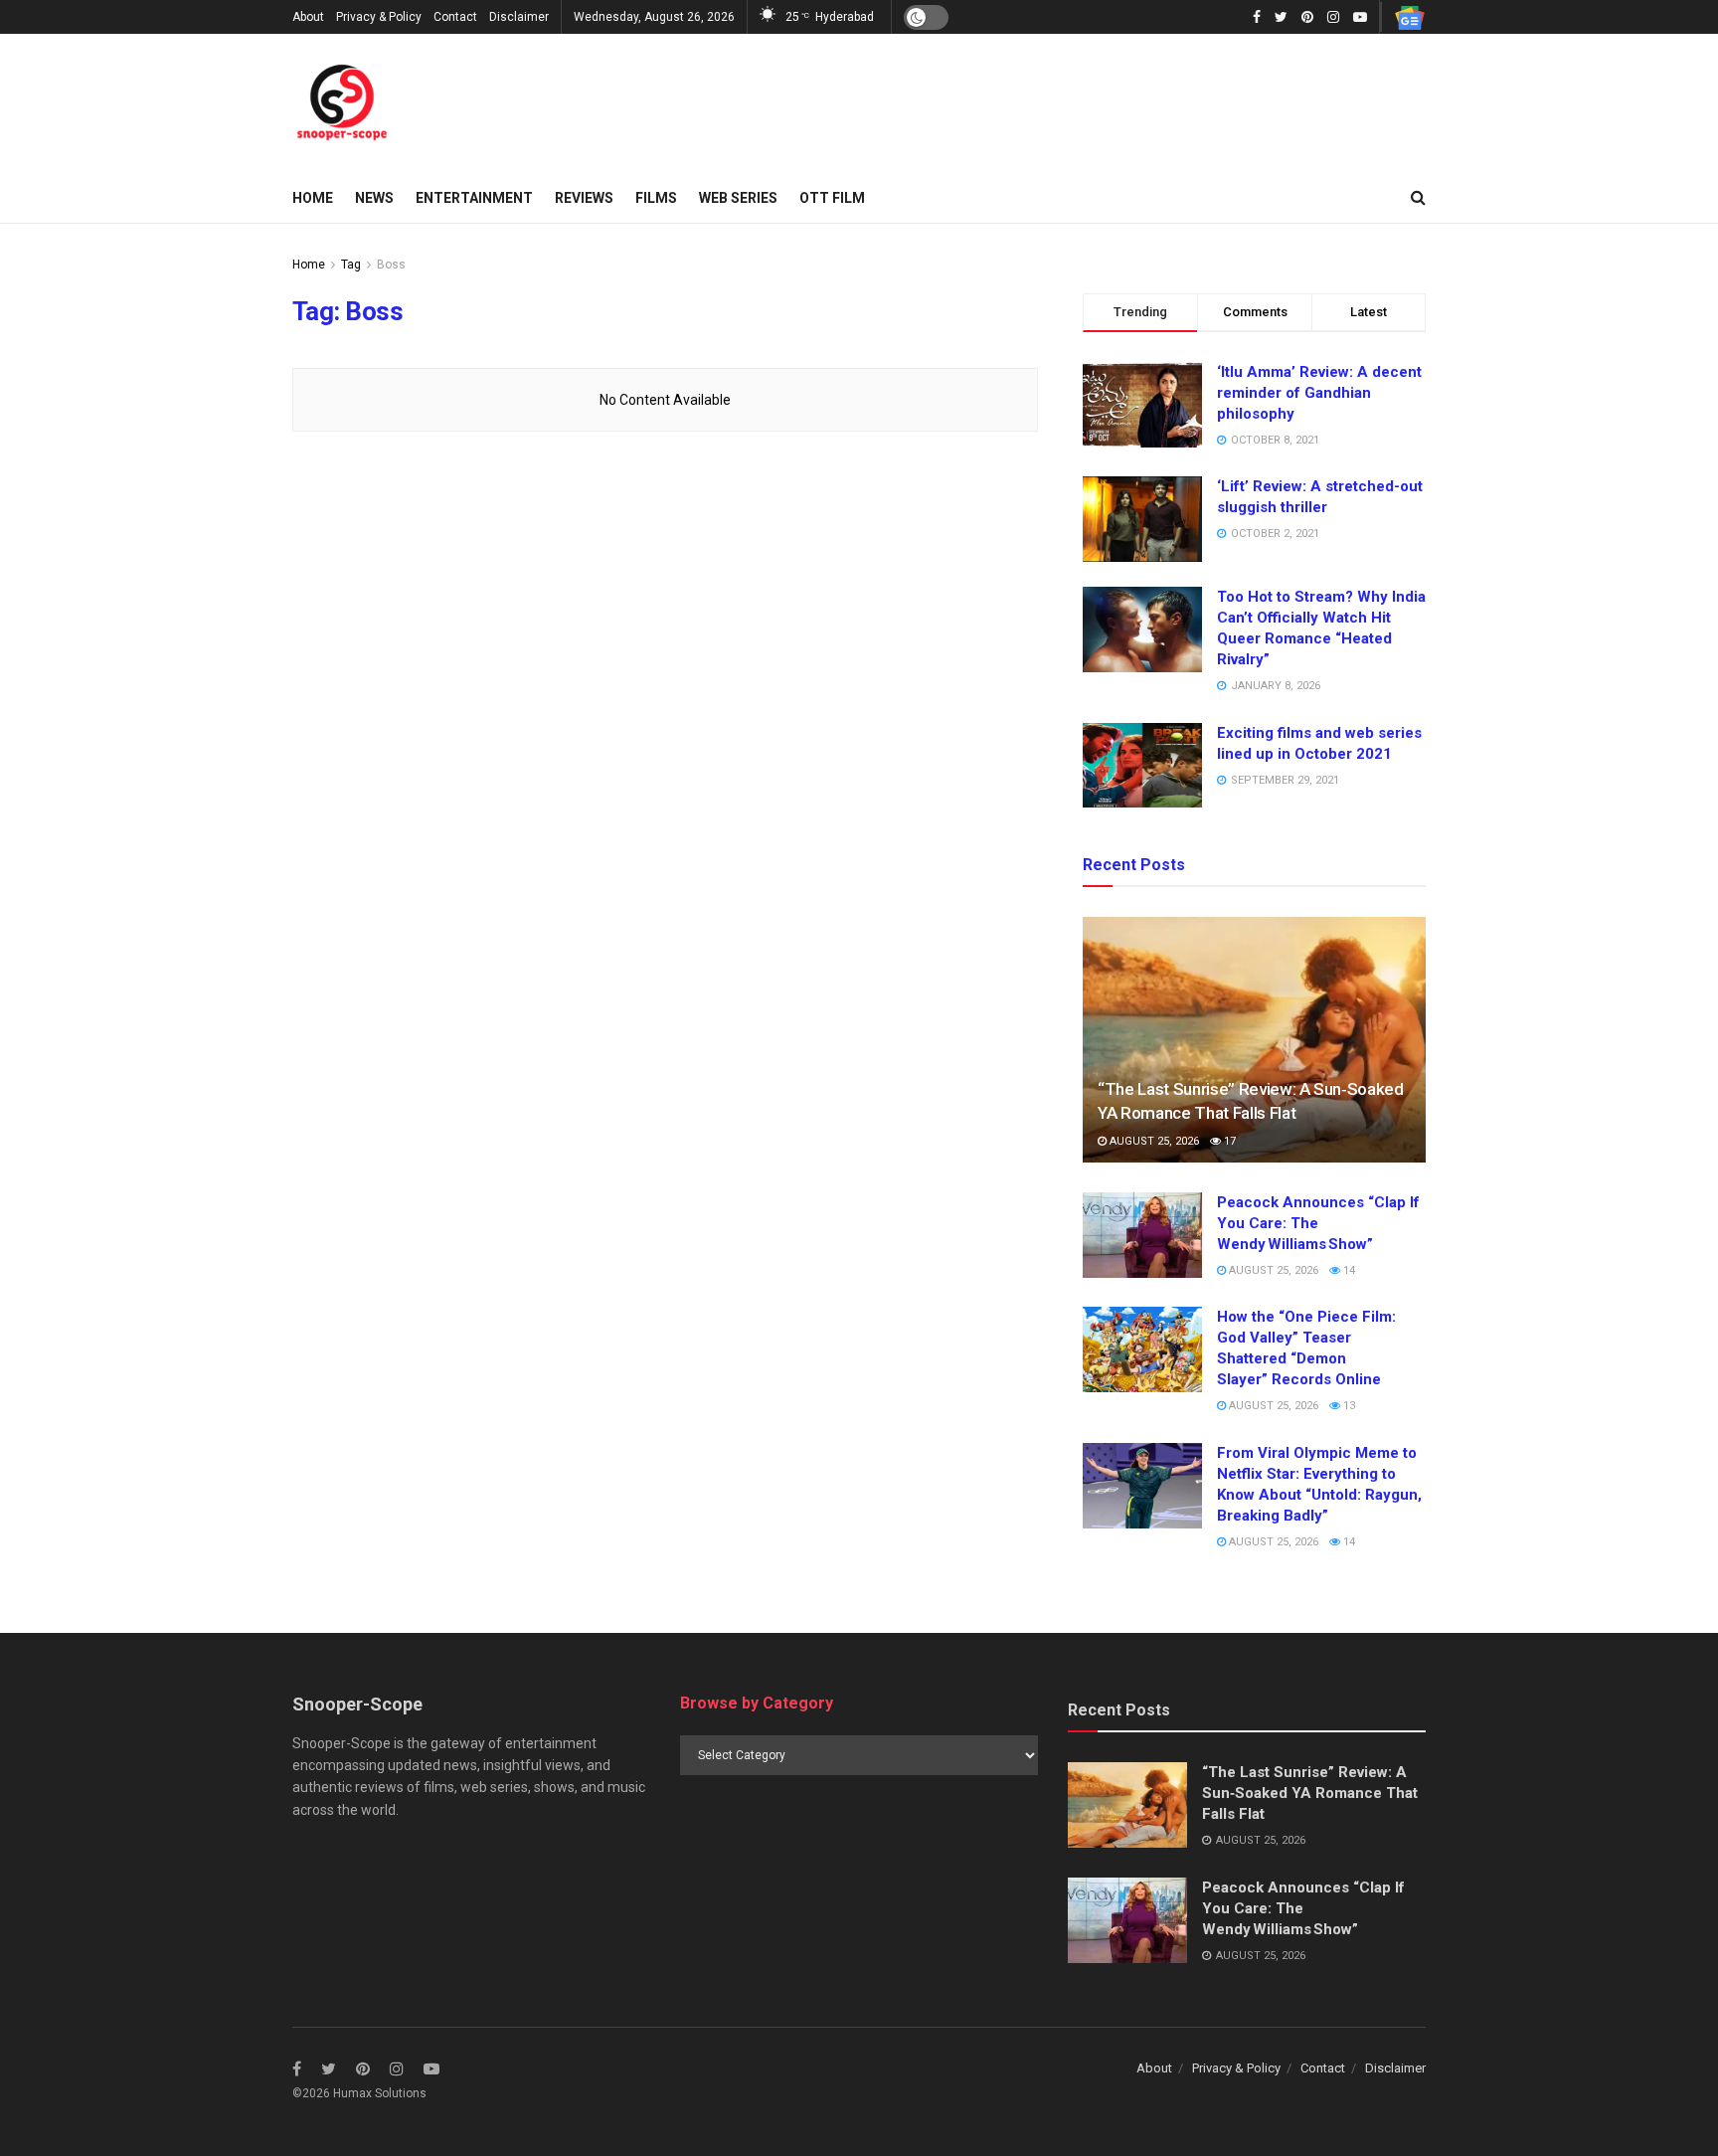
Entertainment (474, 198)
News (374, 198)
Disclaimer (519, 17)
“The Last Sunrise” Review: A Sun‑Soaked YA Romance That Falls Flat (1310, 1793)
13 (1348, 1406)
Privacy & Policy (379, 17)
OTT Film (832, 198)
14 (1348, 1270)
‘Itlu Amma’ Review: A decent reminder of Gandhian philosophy (1319, 393)
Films (656, 198)
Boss (391, 265)
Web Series (738, 198)
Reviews (584, 198)
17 (1228, 1141)
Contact (455, 17)
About (308, 17)
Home (313, 198)
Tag (351, 265)
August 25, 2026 (1153, 1141)
